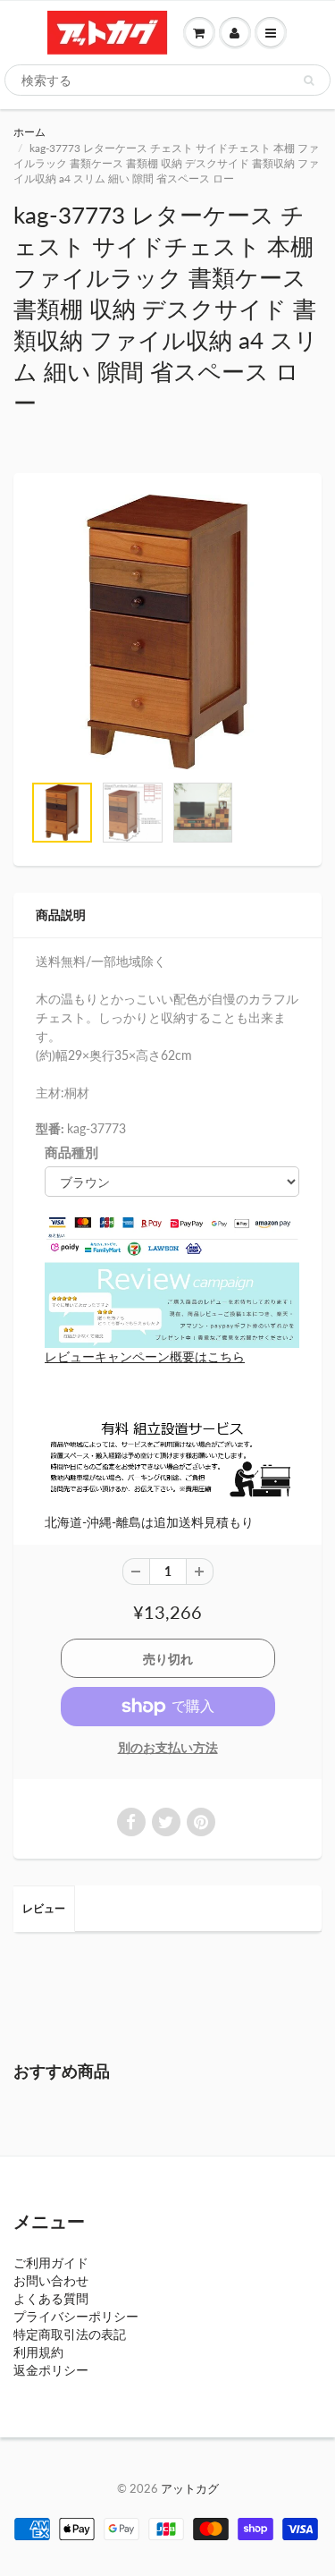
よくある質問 (51, 2298)
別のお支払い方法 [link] (168, 1747)
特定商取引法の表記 (70, 2334)
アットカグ (190, 2488)
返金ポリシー (51, 2370)
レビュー (44, 1908)
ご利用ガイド (51, 2262)
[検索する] (309, 80)
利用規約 (38, 2352)
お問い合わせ (51, 2280)
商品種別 (71, 1152)
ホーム (29, 132)
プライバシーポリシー (76, 2316)
